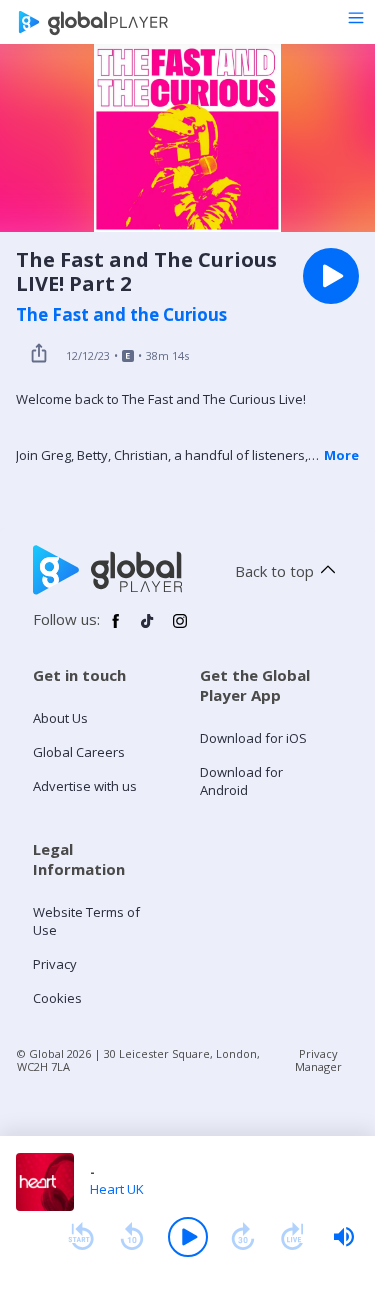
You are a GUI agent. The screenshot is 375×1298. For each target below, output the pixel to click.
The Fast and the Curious (121, 315)
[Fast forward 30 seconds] (243, 1237)
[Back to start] (81, 1237)
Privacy (55, 964)
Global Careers (79, 752)
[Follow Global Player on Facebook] (116, 629)
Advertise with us (85, 786)
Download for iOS (253, 738)
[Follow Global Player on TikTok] (148, 629)
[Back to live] (293, 1237)
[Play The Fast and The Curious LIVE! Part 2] (331, 276)
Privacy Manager (318, 1060)
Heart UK (117, 1189)
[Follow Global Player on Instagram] (180, 629)
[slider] (344, 1237)
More (341, 455)
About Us (60, 718)
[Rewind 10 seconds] (132, 1237)
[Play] (188, 1237)
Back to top (274, 571)
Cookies (57, 998)
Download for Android (241, 781)
